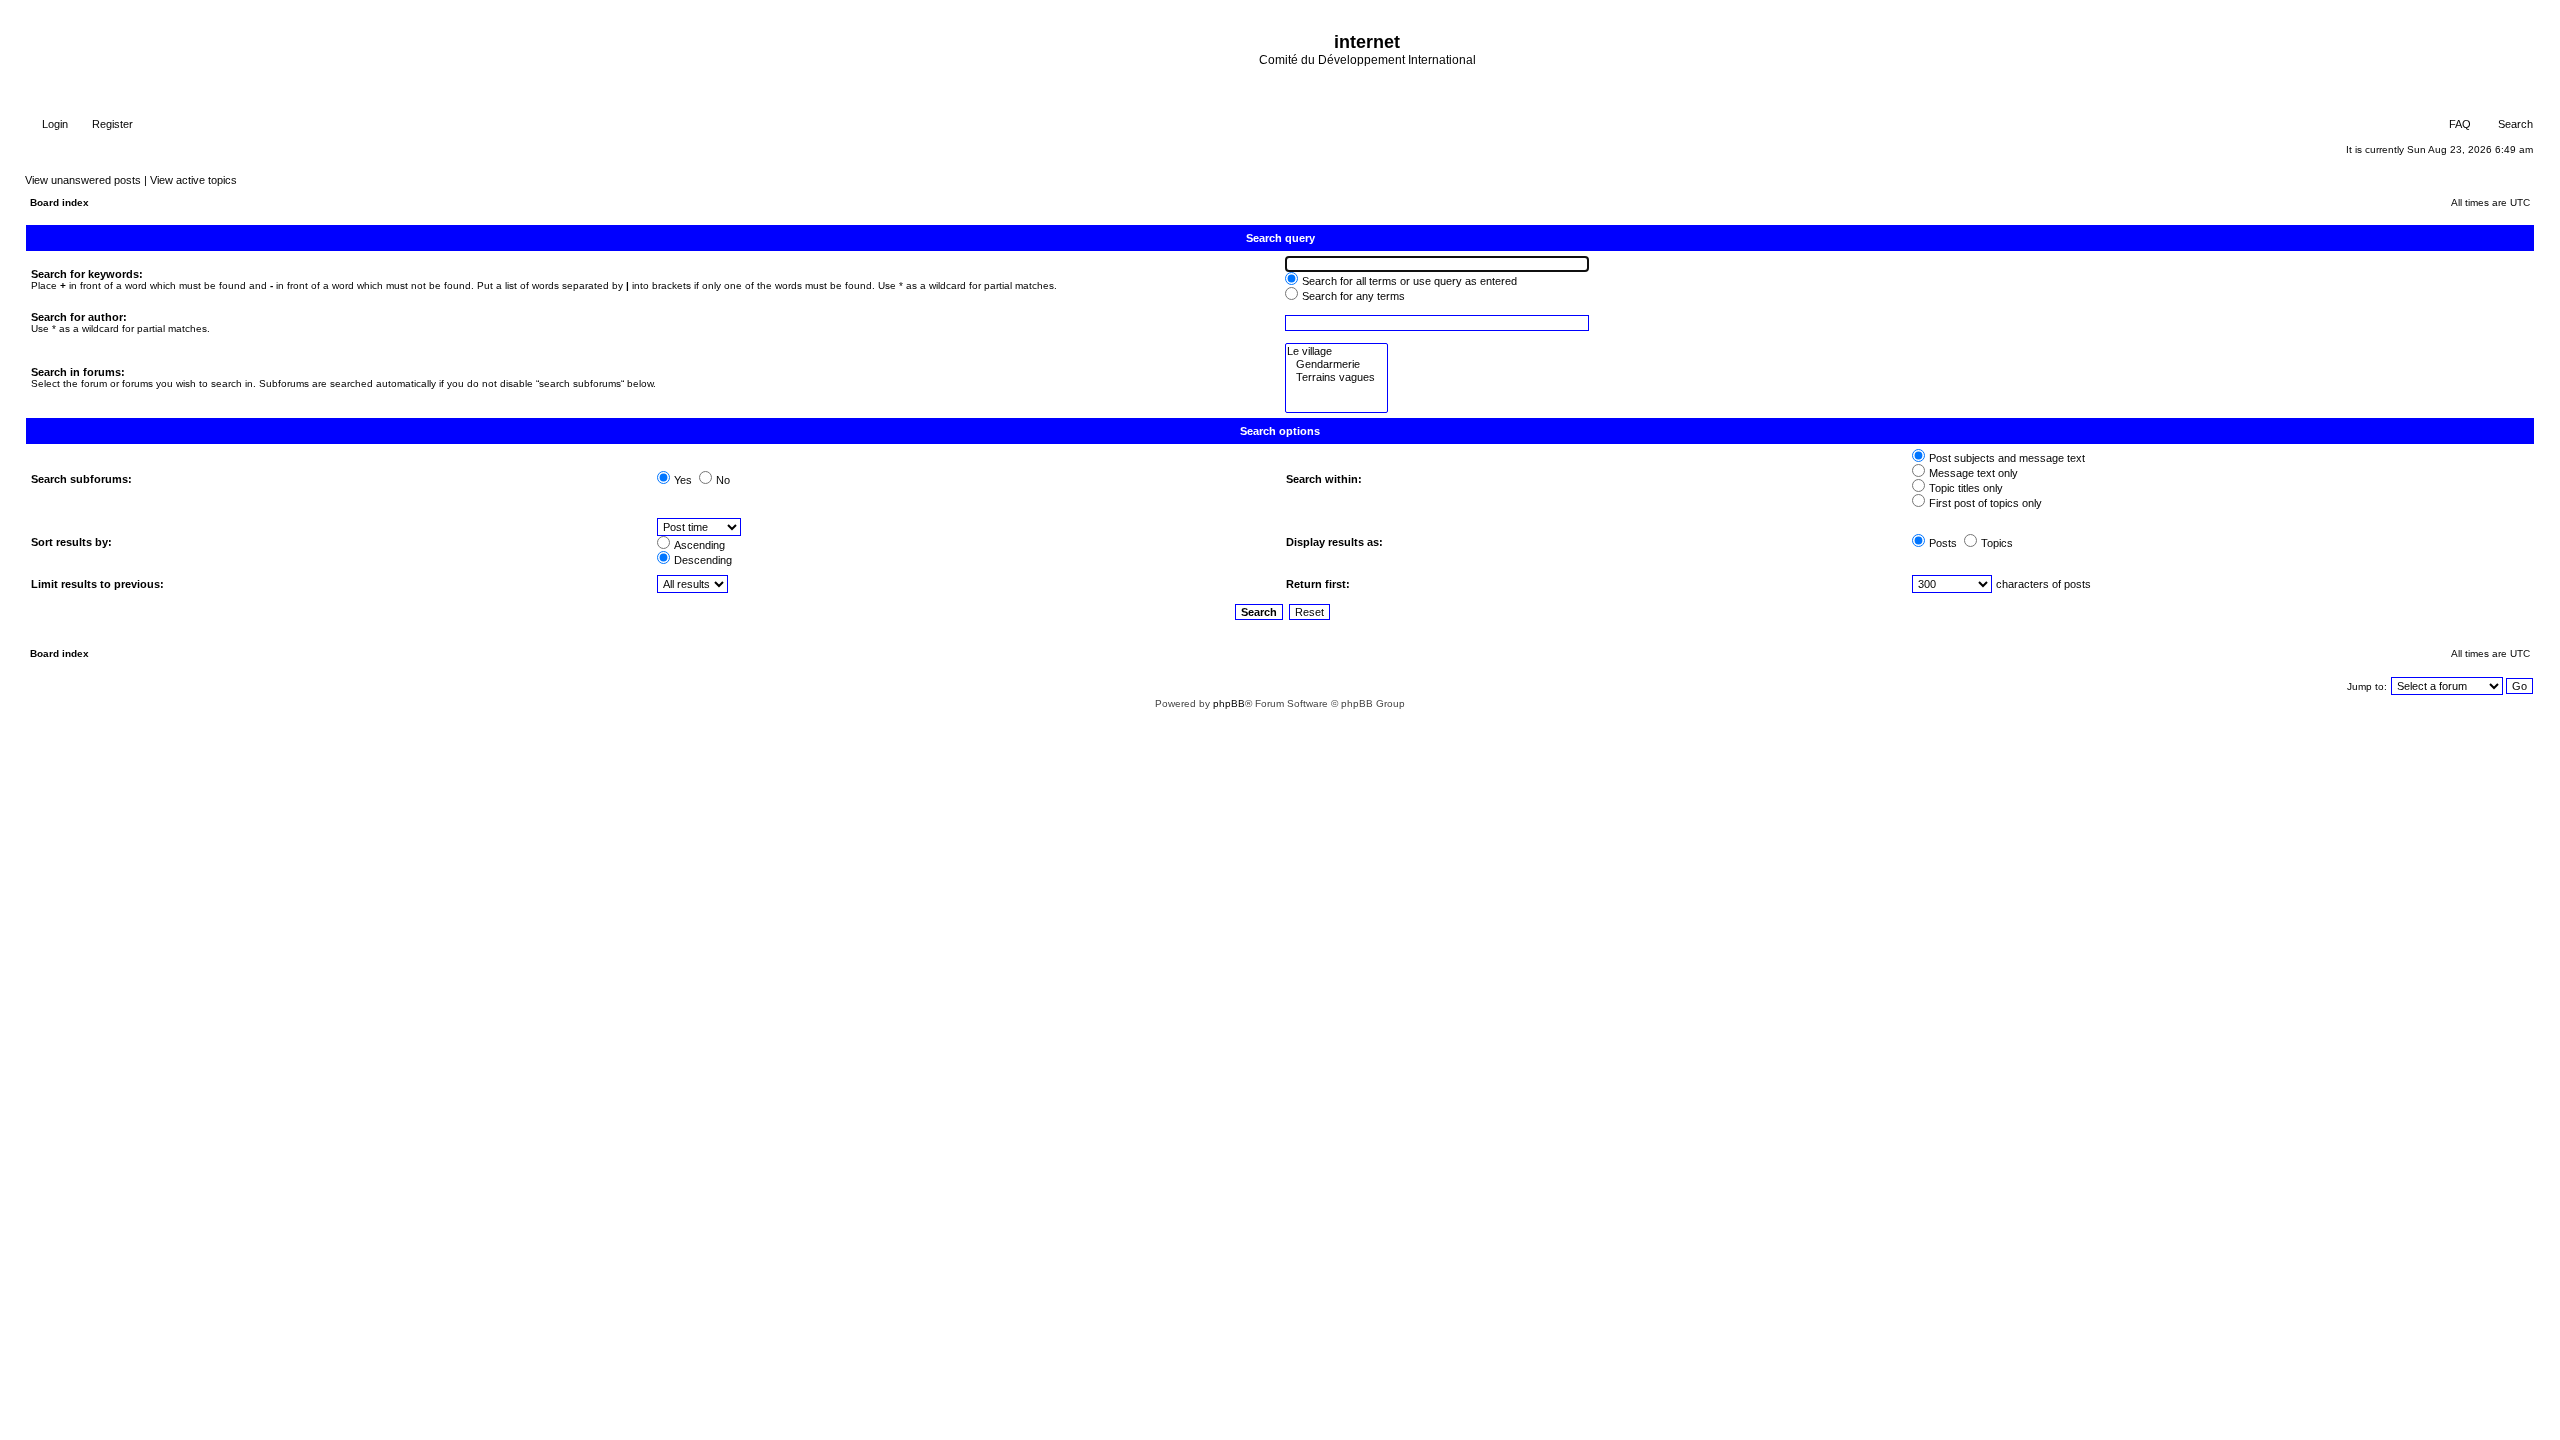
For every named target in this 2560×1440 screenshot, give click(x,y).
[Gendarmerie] (1336, 364)
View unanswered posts (83, 180)
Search (2514, 124)
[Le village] (1336, 351)
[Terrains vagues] (1336, 377)
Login (53, 124)
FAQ (2458, 124)
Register (111, 124)
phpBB (1229, 703)
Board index (59, 202)
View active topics (193, 180)
